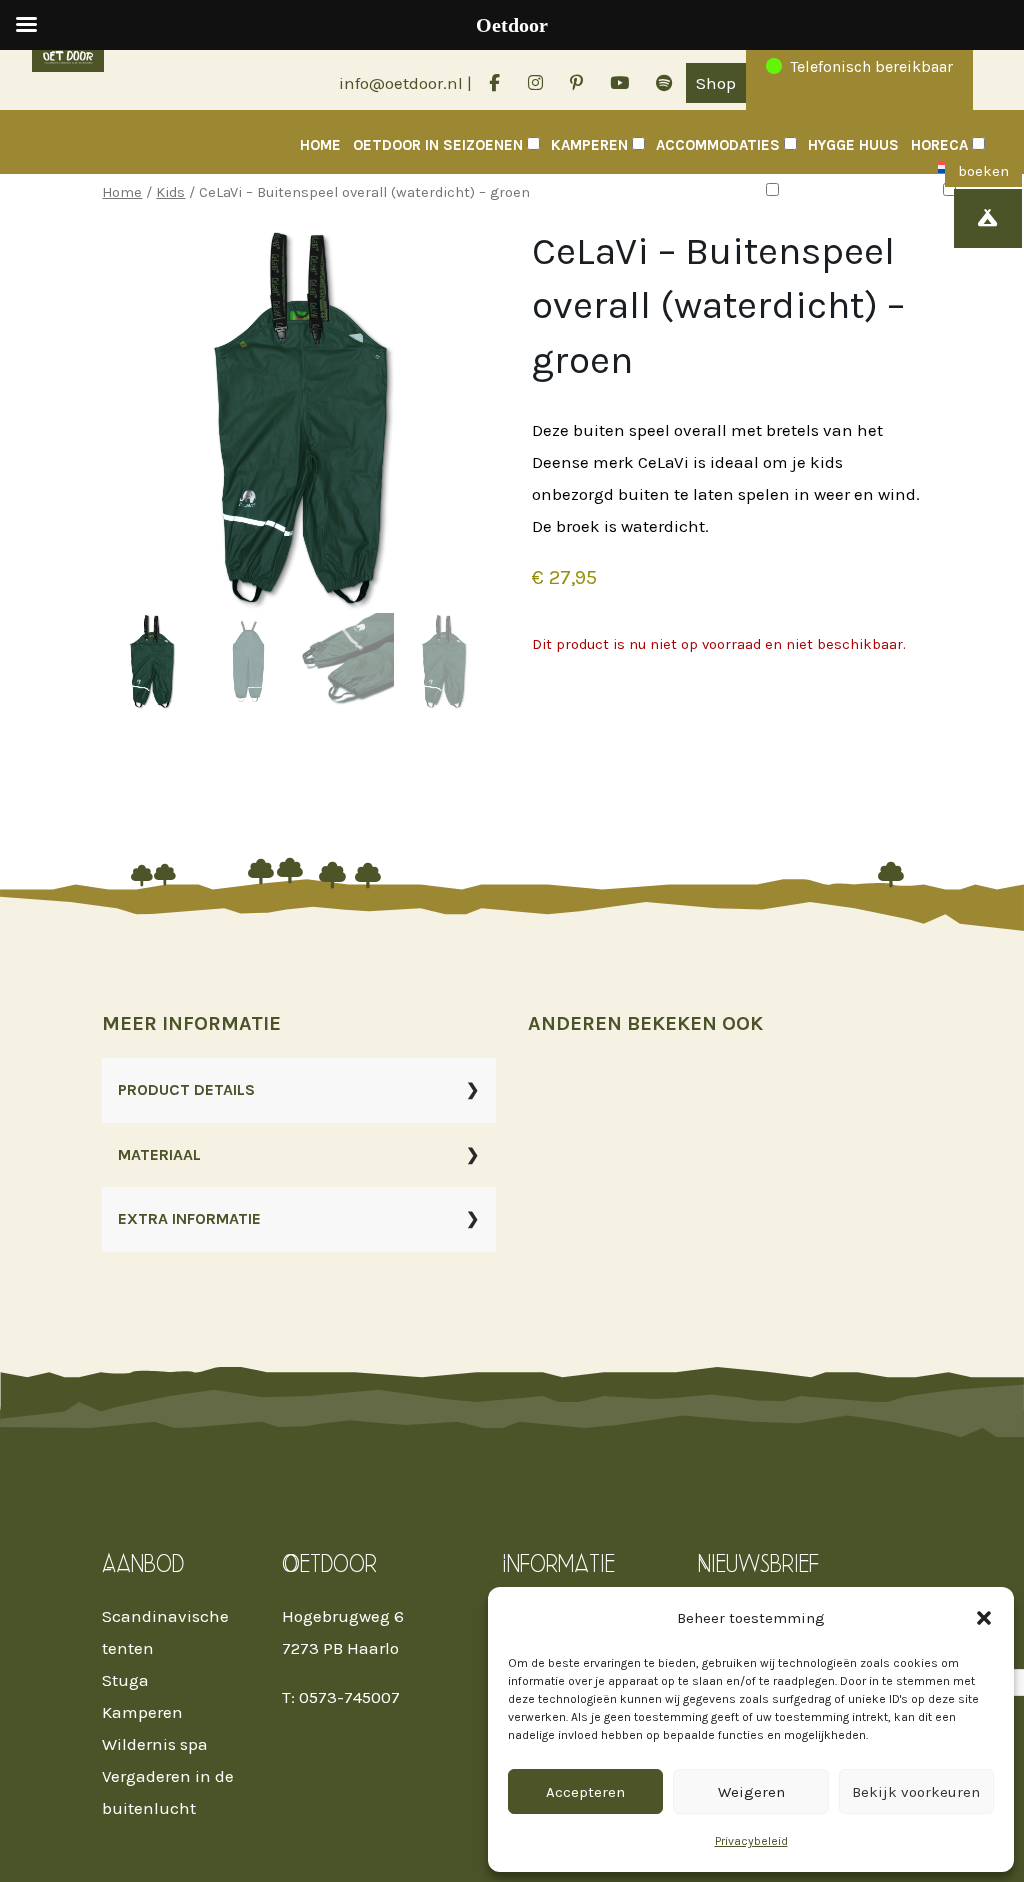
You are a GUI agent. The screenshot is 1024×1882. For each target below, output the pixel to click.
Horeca (939, 145)
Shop (716, 83)
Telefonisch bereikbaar (871, 66)
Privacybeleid (751, 1841)
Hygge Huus (853, 145)
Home (320, 145)
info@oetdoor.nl (401, 83)
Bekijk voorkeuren (916, 1792)
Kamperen (589, 145)
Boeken (897, 191)
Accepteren (585, 1792)
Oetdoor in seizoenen (438, 145)
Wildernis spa (155, 1744)
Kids (170, 192)
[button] (984, 1618)
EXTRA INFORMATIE (189, 1218)
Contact (824, 191)
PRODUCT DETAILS (186, 1089)
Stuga (125, 1680)
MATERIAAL (159, 1154)
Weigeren (751, 1792)
